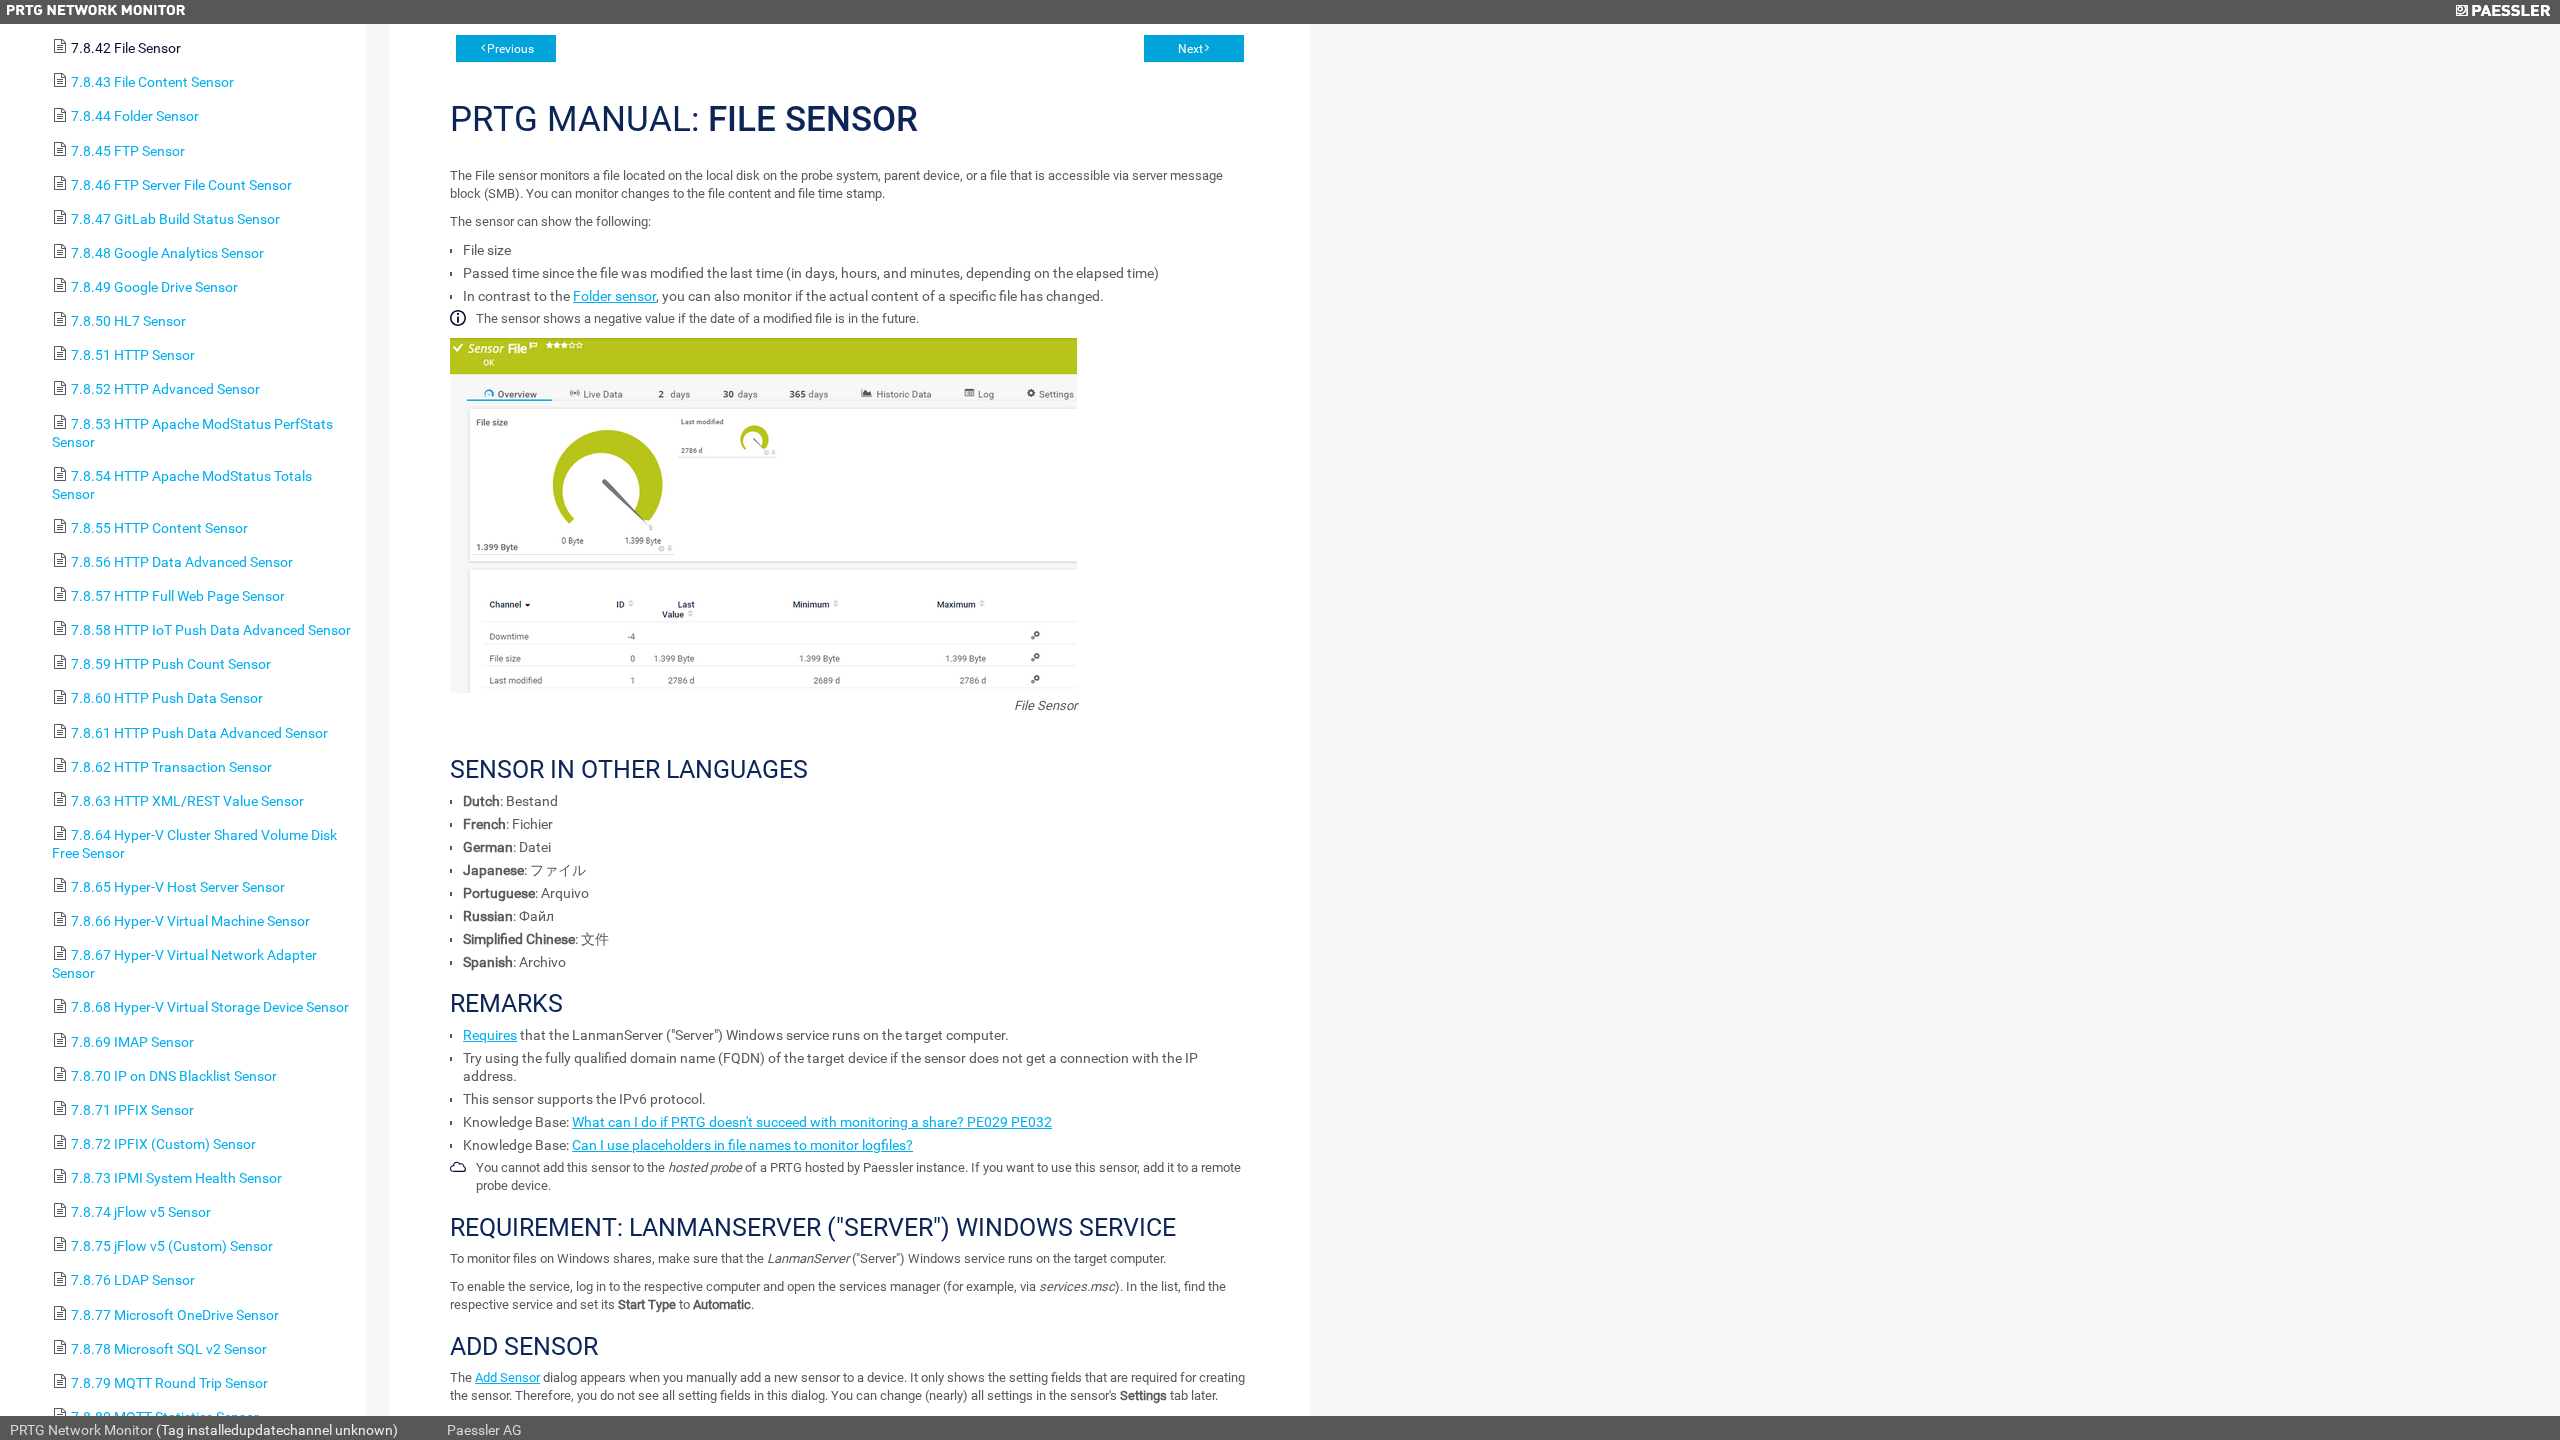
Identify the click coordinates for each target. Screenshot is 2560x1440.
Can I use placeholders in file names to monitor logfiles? (742, 1145)
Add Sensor (507, 1377)
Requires (490, 1035)
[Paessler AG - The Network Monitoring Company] (2502, 12)
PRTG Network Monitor (81, 1430)
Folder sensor (614, 296)
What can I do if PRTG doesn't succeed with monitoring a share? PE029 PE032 (812, 1122)
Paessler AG (484, 1430)
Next (1190, 49)
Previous (510, 49)
